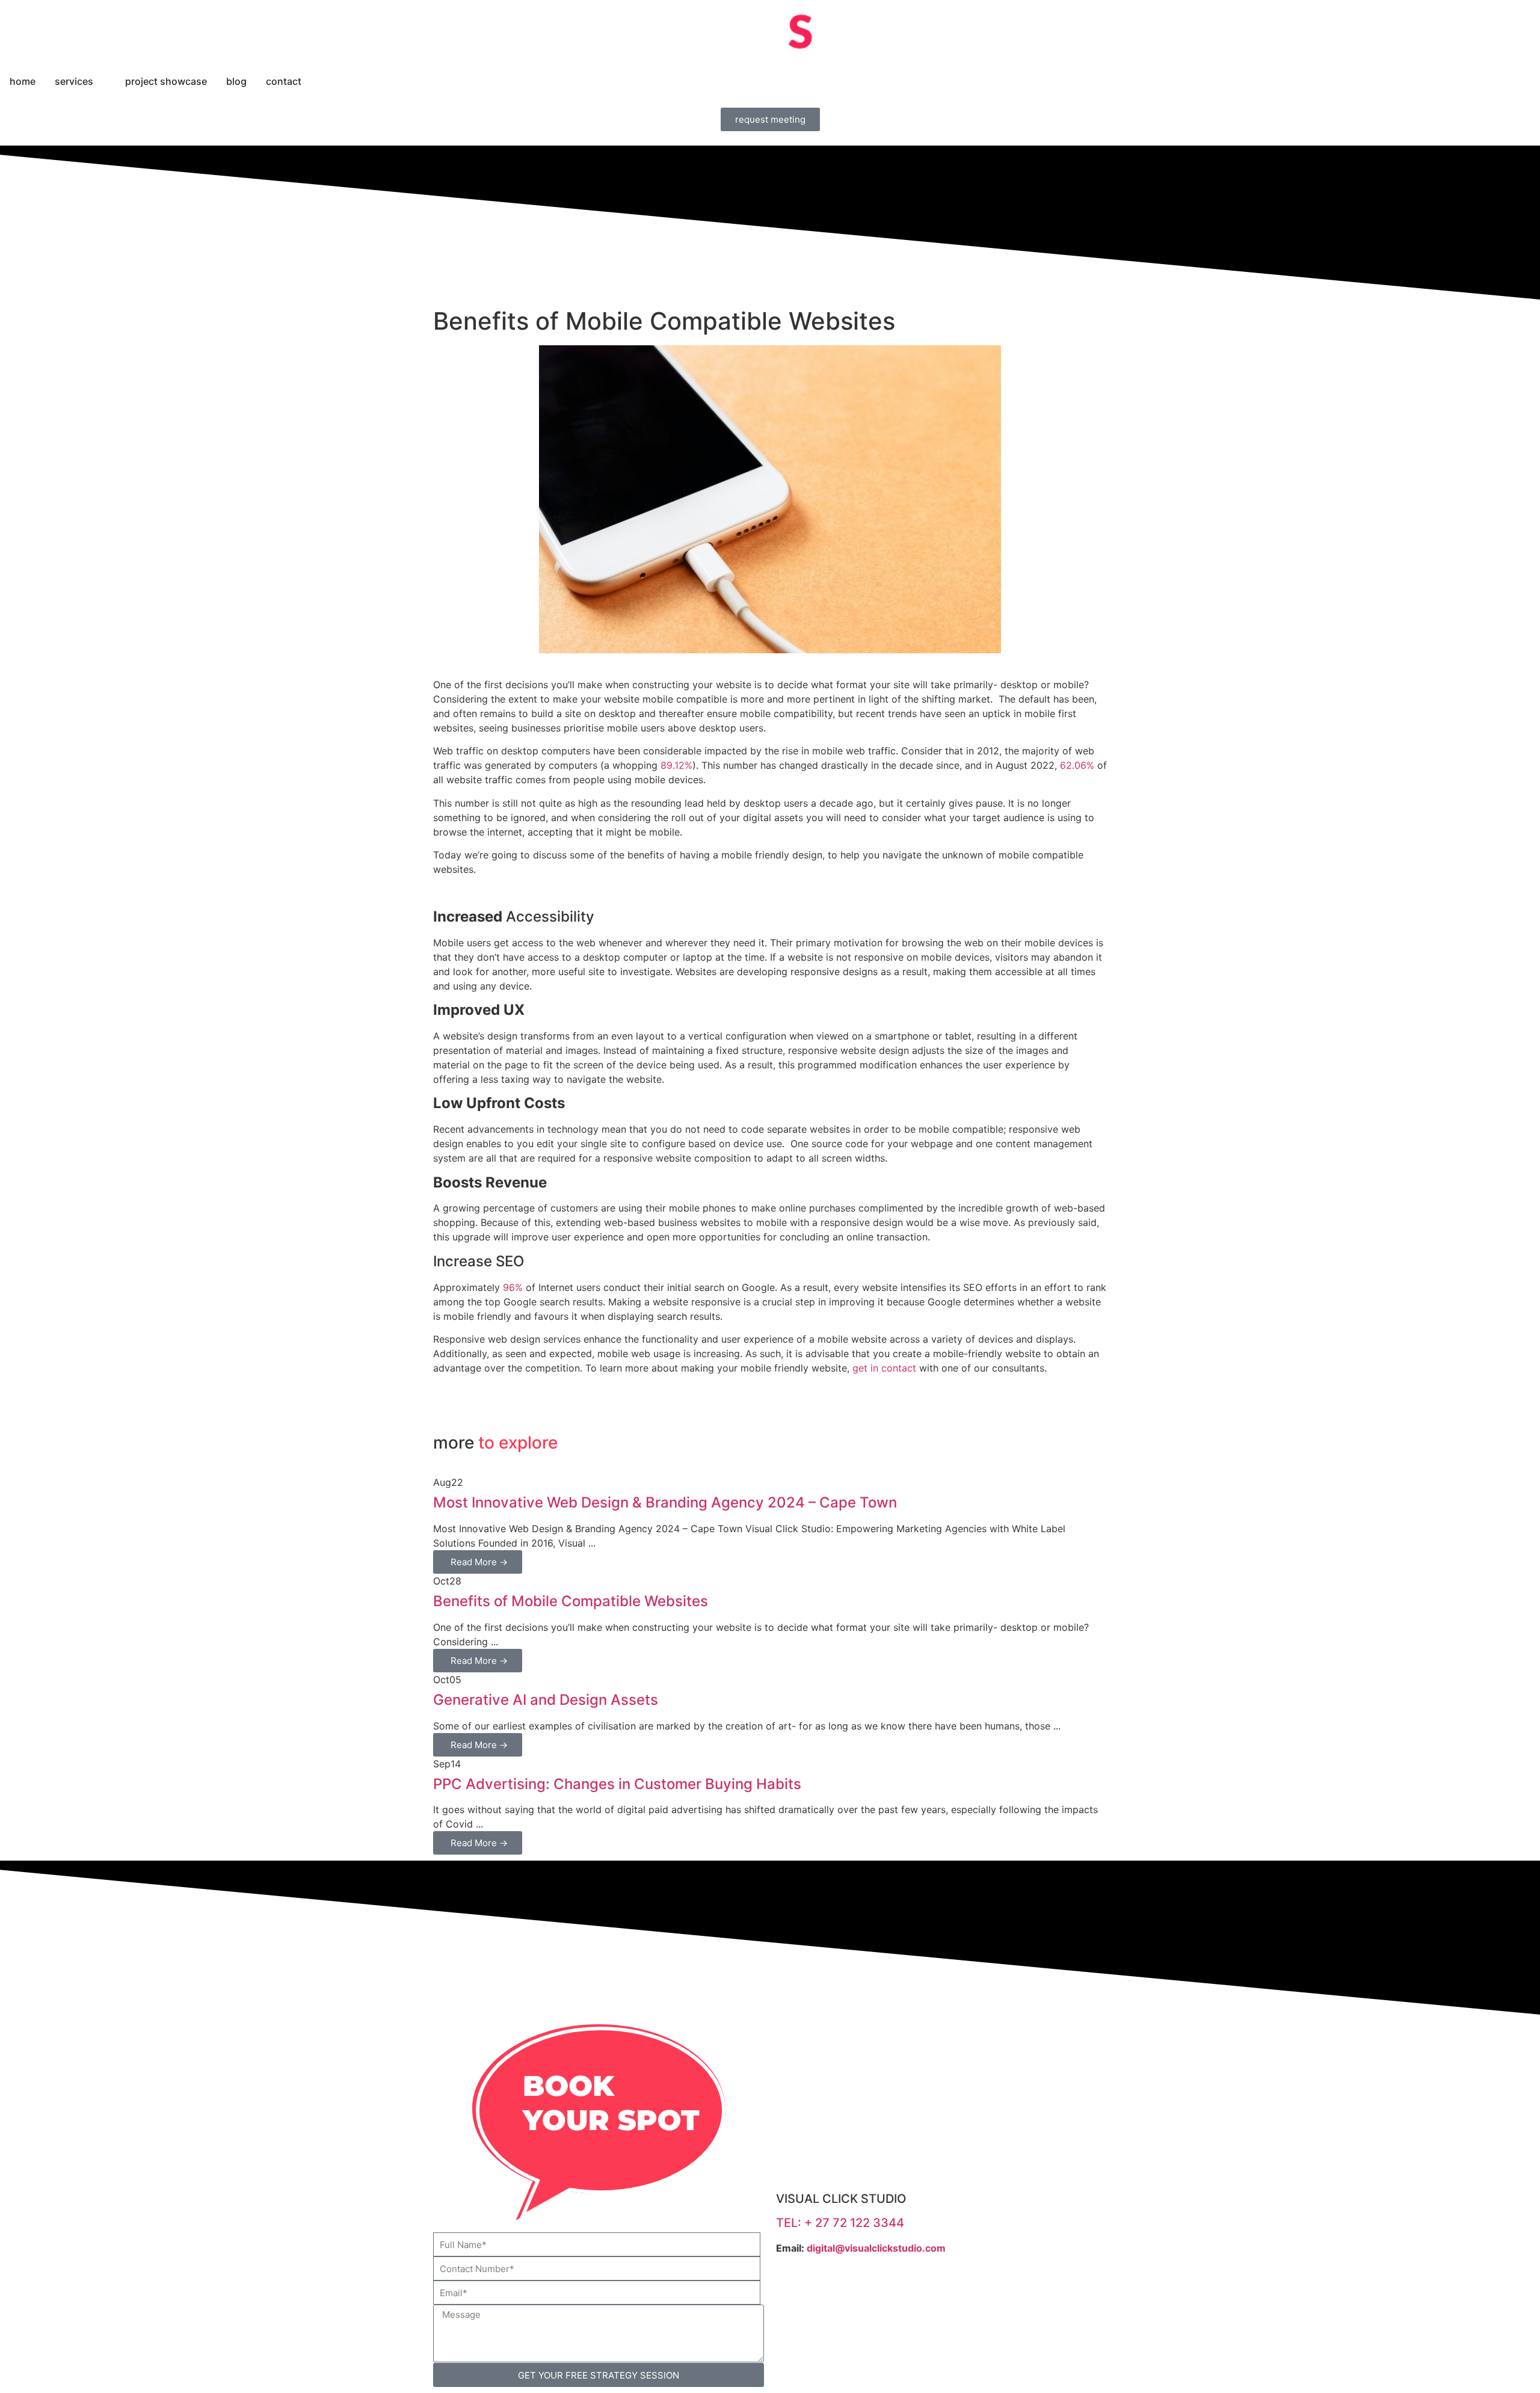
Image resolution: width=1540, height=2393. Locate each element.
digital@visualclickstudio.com (876, 2248)
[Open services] (101, 81)
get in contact (884, 1368)
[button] (437, 1403)
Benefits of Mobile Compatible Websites (571, 1601)
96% (511, 1287)
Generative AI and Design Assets (546, 1700)
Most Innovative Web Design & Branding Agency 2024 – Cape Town (665, 1502)
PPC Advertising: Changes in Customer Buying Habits (617, 1784)
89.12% (676, 765)
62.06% (1076, 765)
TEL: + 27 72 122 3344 (840, 2223)
